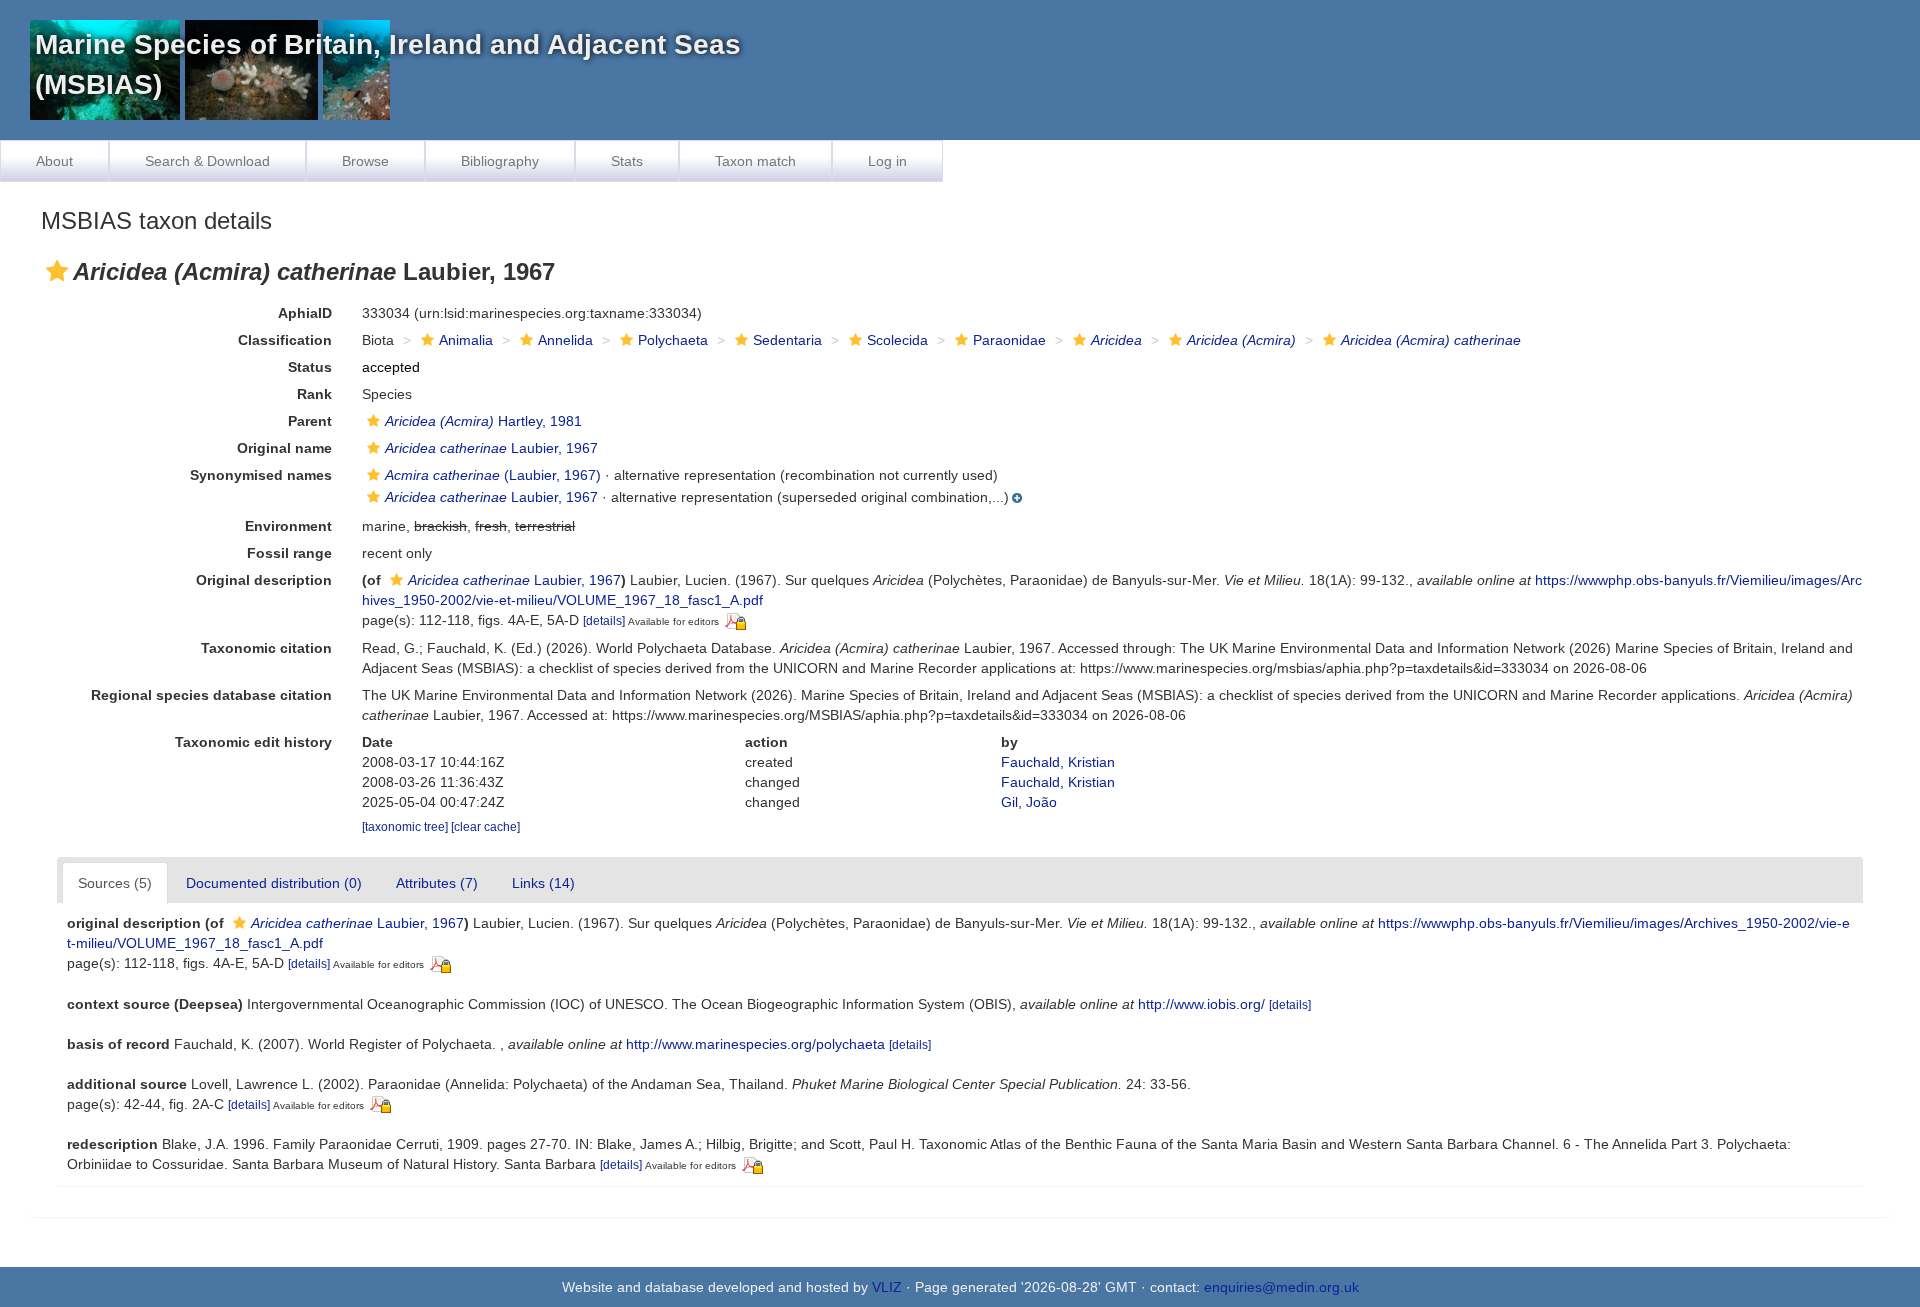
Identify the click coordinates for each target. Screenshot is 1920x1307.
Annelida (565, 340)
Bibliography (500, 161)
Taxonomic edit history (253, 742)
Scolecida (897, 340)
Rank (314, 394)
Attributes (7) (437, 883)
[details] (604, 621)
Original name (284, 448)
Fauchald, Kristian (1058, 762)
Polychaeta (673, 340)
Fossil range (289, 553)
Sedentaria (787, 340)
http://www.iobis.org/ (1201, 1004)
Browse (365, 161)
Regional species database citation (211, 695)
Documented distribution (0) (274, 883)
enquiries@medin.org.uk (1281, 1287)
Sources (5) (115, 883)
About (54, 161)
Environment (288, 526)
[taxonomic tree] (406, 827)
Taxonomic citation (266, 648)
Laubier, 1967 (491, 448)
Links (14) (543, 883)
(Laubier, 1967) (493, 475)
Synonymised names (261, 475)
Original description (264, 580)
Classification (285, 340)
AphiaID (305, 313)
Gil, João (1029, 802)
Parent (310, 421)
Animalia (466, 340)
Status (310, 367)
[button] (57, 271)
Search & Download (207, 161)
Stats (627, 161)
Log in (887, 161)
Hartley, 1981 (483, 421)
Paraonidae (1009, 340)
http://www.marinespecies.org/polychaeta (755, 1044)
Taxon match (755, 161)
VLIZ (887, 1287)
